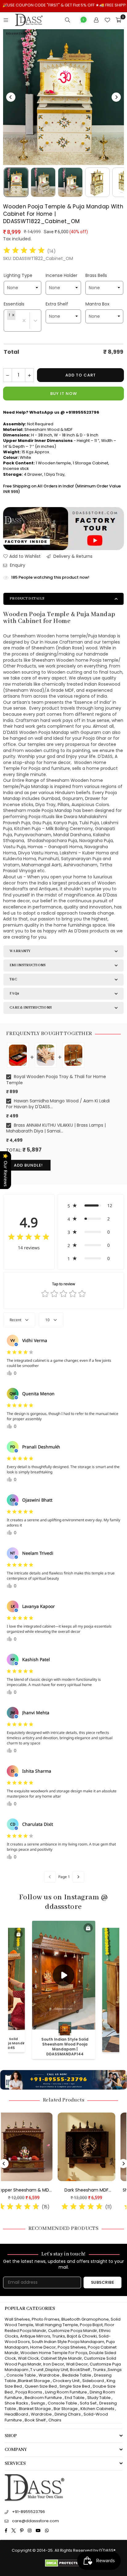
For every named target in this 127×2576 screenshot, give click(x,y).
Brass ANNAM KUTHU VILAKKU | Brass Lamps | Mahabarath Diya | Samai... (56, 1128)
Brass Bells (96, 275)
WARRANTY (20, 951)
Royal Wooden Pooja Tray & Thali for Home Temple (56, 1080)
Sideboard (93, 2381)
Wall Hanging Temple (57, 2325)
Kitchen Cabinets (97, 2409)
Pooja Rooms (29, 2392)
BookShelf (80, 2370)
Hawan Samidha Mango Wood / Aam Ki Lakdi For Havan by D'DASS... (58, 1104)
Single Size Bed (75, 2386)
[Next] (116, 97)
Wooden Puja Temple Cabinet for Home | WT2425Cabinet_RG (97, 2190)
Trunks (59, 2336)
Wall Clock (28, 2358)
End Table (75, 2398)
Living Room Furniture (66, 2392)
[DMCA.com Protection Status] (64, 2565)
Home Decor (43, 2347)
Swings (115, 2370)
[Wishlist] (107, 20)
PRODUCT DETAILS (27, 599)
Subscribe (103, 2282)
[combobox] (7, 326)
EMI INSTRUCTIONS (28, 965)
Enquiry (17, 565)
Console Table (21, 2375)
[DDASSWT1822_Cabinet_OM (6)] (43, 182)
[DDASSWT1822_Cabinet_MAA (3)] (70, 182)
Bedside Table (77, 2375)
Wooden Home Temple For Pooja (54, 2353)
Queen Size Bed (41, 2386)
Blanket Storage (34, 2381)
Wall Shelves (17, 2319)
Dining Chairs (68, 2414)
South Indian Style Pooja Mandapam (68, 2342)
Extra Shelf (57, 304)
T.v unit (37, 2370)
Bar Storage (66, 2409)
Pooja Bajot (91, 2325)
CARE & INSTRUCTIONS (31, 1008)
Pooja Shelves (72, 2347)
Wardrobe (49, 2375)
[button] (13, 315)
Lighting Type (18, 275)
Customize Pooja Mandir (73, 2331)
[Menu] (6, 20)
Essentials (14, 304)
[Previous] (11, 97)
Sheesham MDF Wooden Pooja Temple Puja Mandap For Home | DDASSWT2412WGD (34, 2190)
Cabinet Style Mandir (61, 2358)
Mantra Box (97, 304)
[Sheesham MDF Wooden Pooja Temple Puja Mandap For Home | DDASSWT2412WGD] (34, 2147)
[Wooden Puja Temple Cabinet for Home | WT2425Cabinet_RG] (97, 2147)
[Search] (68, 20)
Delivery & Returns (72, 556)
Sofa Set (88, 2403)
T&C (13, 979)
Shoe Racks (16, 2403)
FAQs (14, 993)
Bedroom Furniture (43, 2398)
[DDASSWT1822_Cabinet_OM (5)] (97, 182)
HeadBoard (16, 2414)
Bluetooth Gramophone (85, 2319)
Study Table (99, 2398)
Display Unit (57, 2370)
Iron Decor (53, 2364)
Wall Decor (77, 2364)
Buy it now (64, 394)
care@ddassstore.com (35, 2521)
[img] (24, 251)
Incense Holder (61, 275)
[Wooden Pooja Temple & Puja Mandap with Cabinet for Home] (16, 182)
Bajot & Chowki (82, 2336)
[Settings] (96, 20)
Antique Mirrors (35, 2336)
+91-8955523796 (29, 2512)
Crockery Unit (66, 2381)
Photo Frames (46, 2319)
